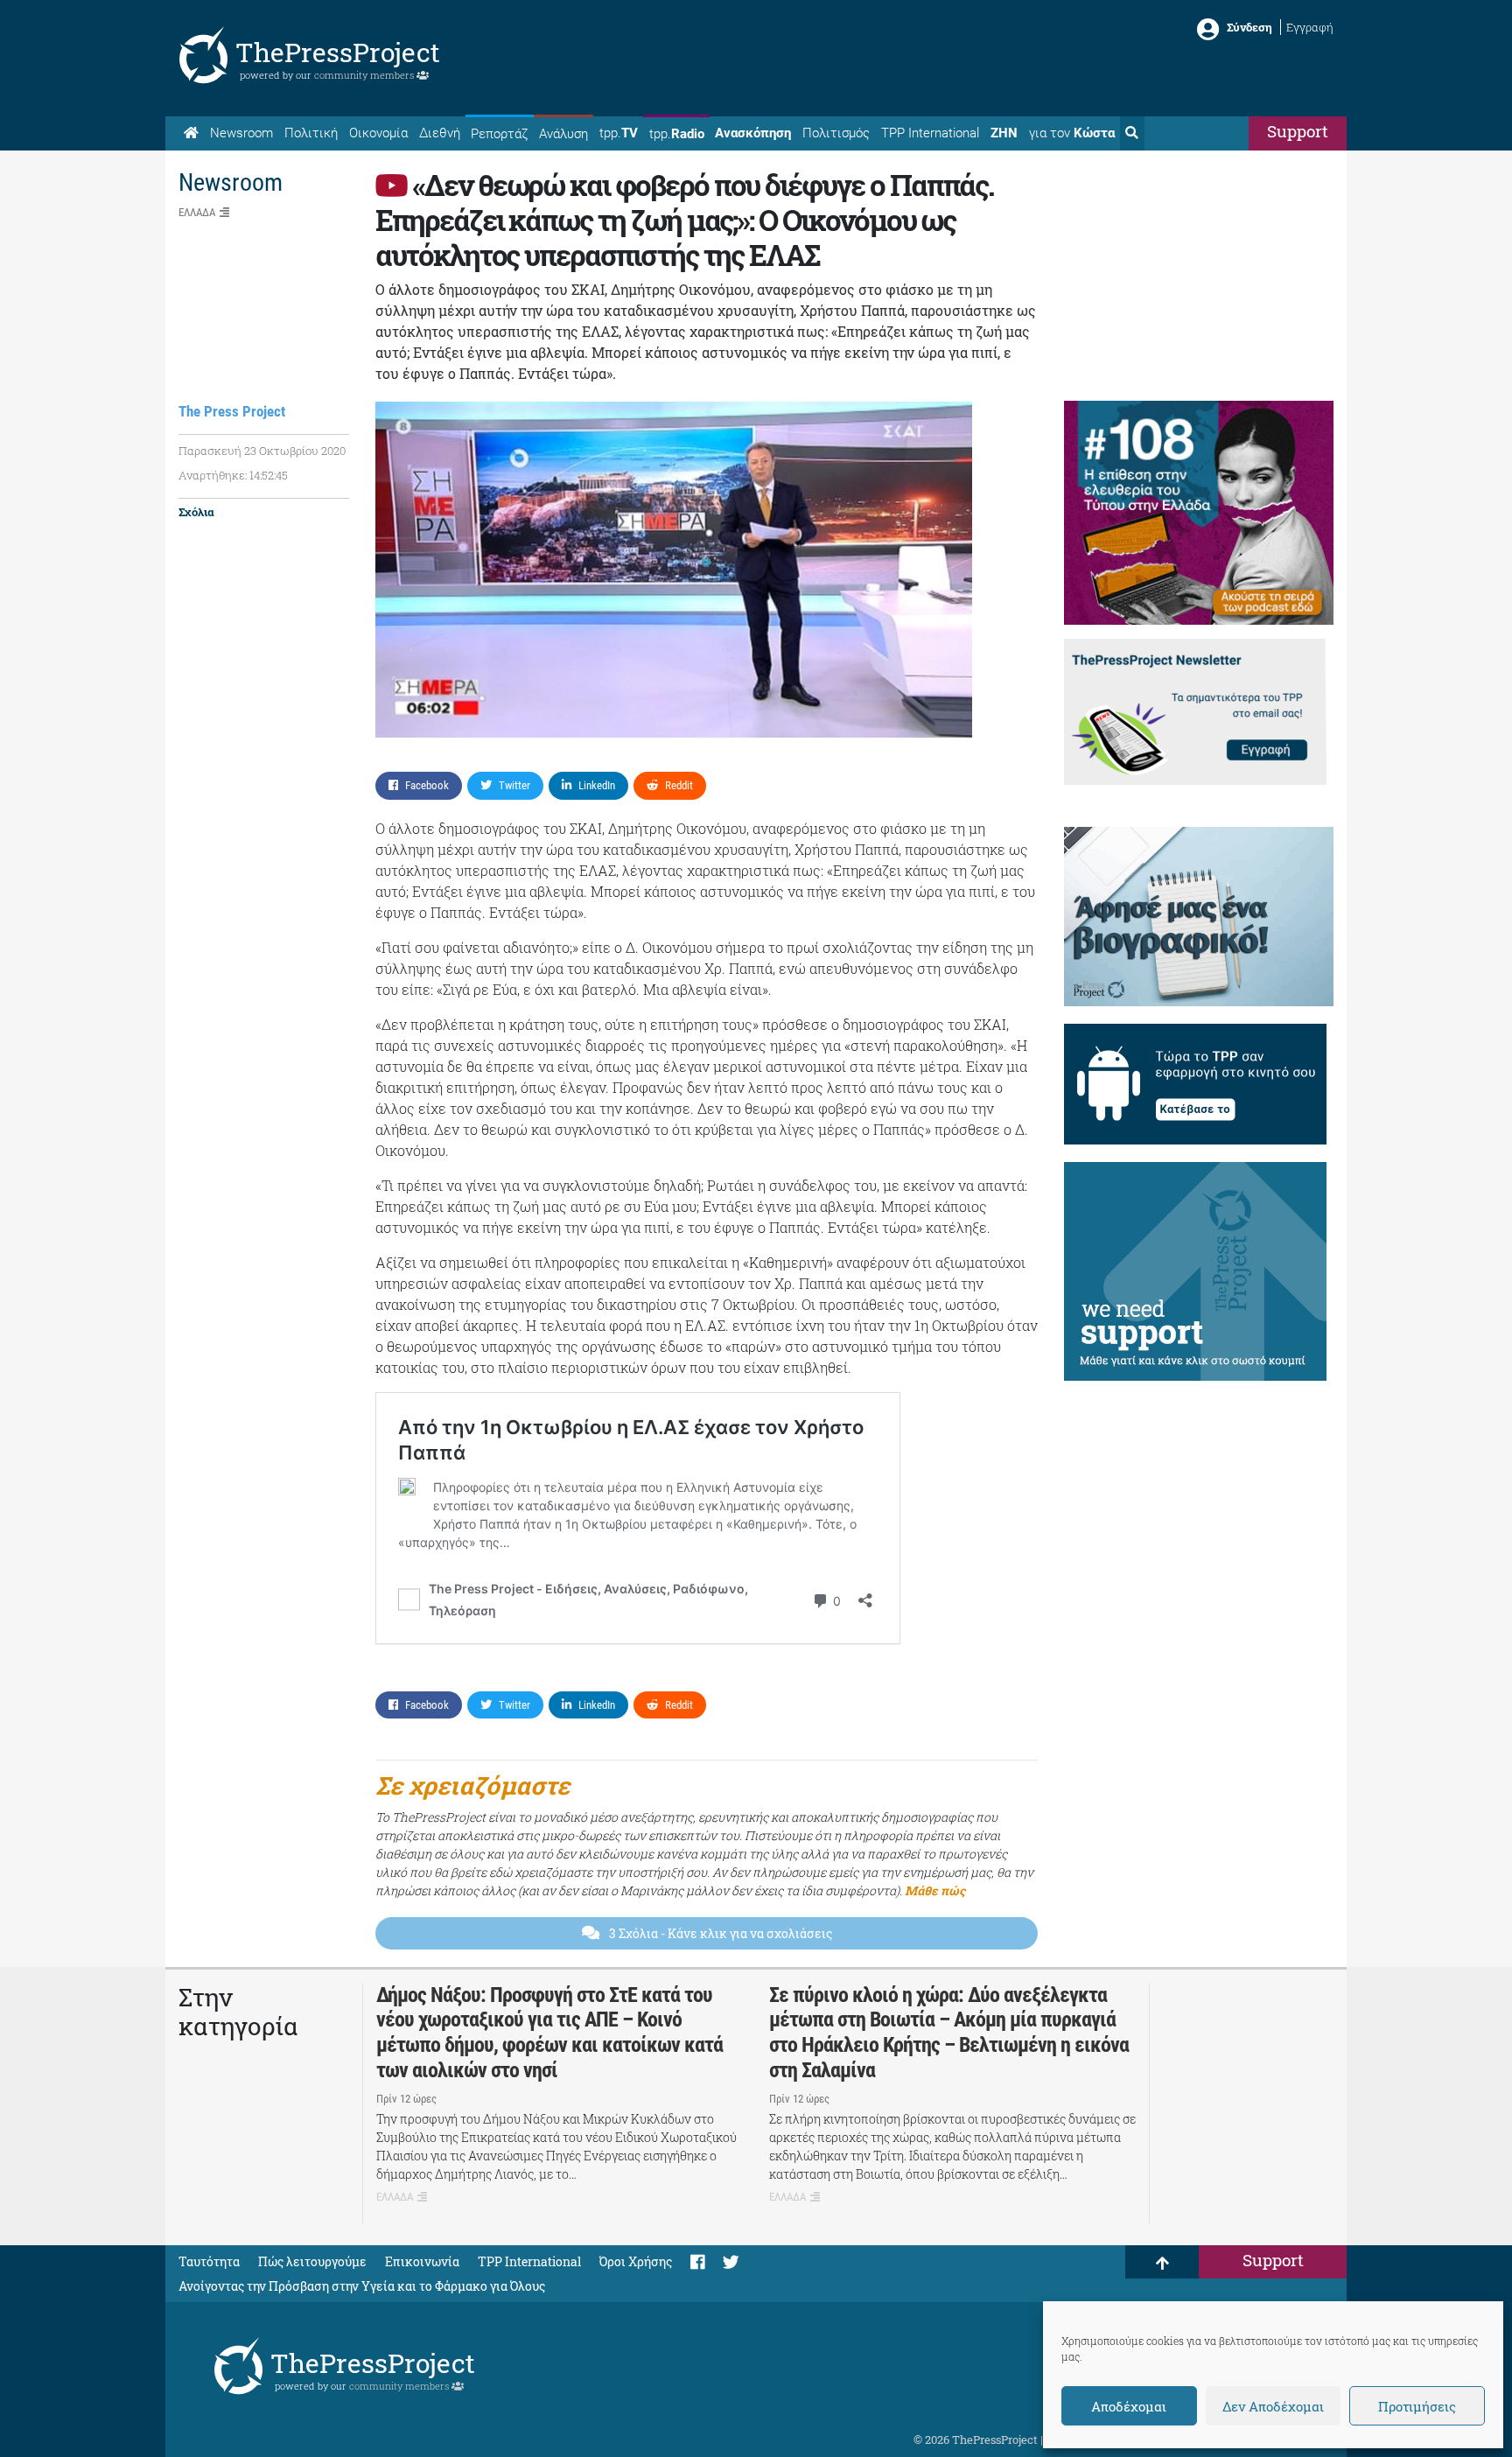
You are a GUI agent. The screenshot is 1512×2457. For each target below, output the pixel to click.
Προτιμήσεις (1417, 2406)
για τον (1072, 133)
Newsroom (241, 133)
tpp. (619, 133)
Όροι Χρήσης (636, 2261)
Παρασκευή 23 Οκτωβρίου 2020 (262, 451)
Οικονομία (378, 133)
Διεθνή (440, 133)
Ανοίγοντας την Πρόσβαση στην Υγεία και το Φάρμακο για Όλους (362, 2286)
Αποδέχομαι (1129, 2406)
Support (1298, 131)
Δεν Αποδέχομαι (1273, 2406)
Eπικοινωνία (422, 2261)
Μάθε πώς (935, 1890)
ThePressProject (338, 52)
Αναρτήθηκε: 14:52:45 (233, 475)
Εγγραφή (1310, 27)
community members (365, 75)
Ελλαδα (197, 212)
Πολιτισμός (836, 133)
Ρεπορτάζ (499, 134)
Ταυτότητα (209, 2261)
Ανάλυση (563, 134)
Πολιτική (311, 133)
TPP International (930, 133)
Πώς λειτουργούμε (312, 2261)
